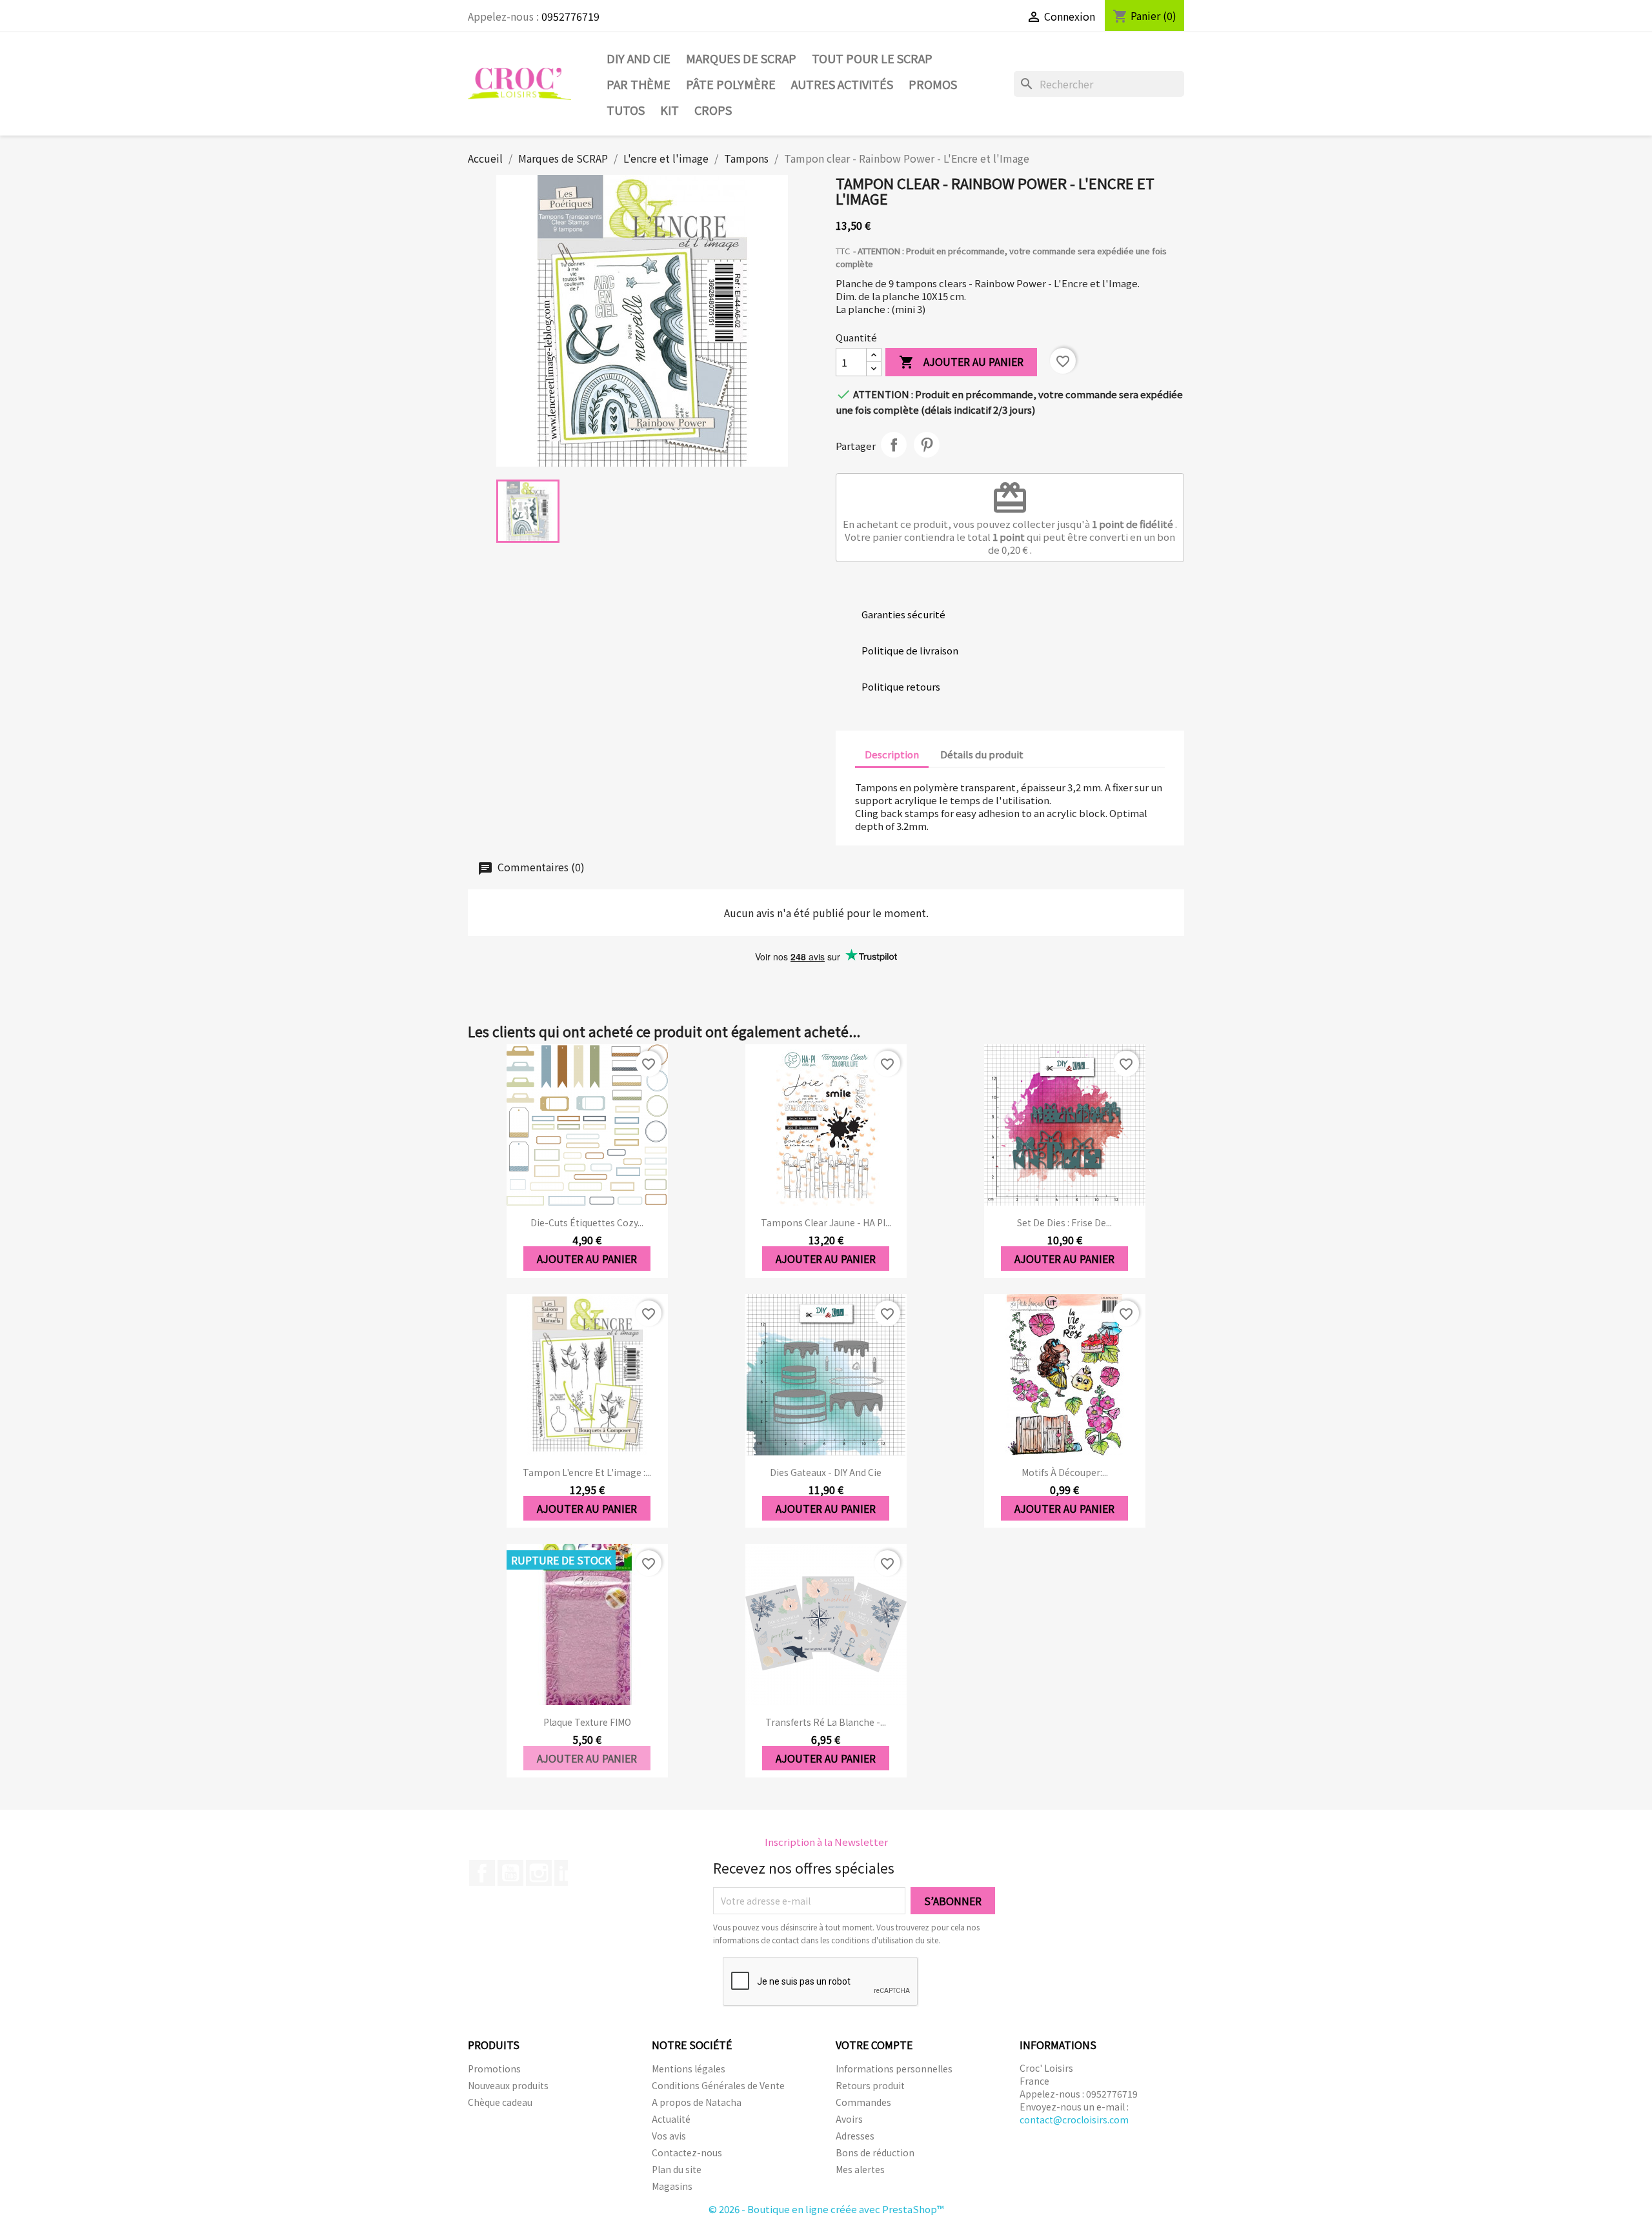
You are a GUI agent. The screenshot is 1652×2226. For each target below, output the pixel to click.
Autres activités (842, 84)
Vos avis (669, 2136)
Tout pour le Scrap (872, 58)
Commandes (863, 2102)
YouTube (510, 1873)
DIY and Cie (639, 58)
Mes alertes (860, 2169)
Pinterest (927, 445)
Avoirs (849, 2119)
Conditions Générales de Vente (718, 2085)
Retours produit (870, 2085)
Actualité (671, 2119)
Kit (670, 110)
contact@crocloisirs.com (1074, 2120)
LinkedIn (567, 1873)
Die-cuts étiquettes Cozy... (587, 1222)
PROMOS (933, 84)
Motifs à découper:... (1065, 1472)
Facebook (482, 1873)
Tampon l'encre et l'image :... (587, 1472)
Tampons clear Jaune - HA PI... (826, 1222)
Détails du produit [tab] (982, 754)
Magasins (672, 2186)
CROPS (713, 110)
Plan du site (677, 2169)
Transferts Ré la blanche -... (826, 1722)
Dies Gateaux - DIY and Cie (826, 1472)
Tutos (626, 110)
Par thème (639, 84)
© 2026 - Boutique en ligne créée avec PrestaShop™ (826, 2209)
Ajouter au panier (961, 362)
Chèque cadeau (500, 2102)
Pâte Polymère (731, 84)
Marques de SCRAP (741, 58)
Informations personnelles (894, 2069)
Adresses (855, 2136)
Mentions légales (689, 2069)
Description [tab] (892, 754)
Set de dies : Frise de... (1064, 1222)
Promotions (494, 2069)
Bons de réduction (875, 2152)
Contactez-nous (687, 2152)
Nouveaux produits (508, 2085)
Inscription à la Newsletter (826, 1842)
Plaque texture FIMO (587, 1722)
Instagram (539, 1873)
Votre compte (874, 2045)
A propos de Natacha (697, 2102)
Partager (894, 445)
